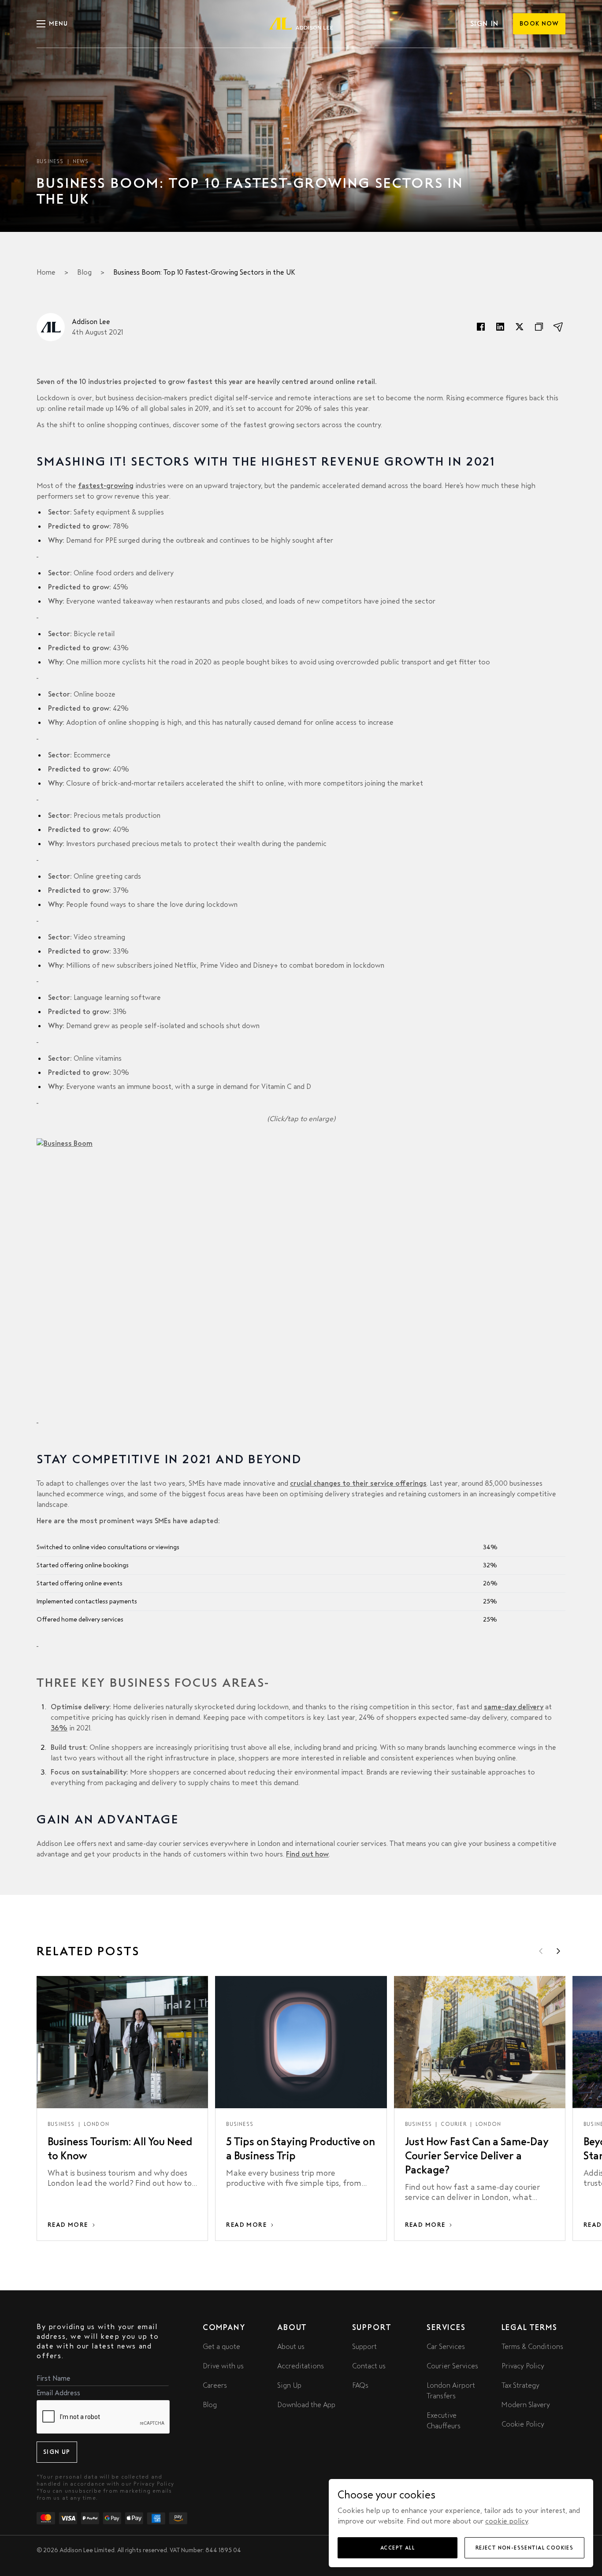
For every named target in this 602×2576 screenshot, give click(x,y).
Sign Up (57, 2452)
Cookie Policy (523, 2424)
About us (291, 2347)
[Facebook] (481, 327)
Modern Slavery (526, 2405)
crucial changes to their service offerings (358, 1483)
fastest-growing (106, 486)
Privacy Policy (154, 2484)
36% (59, 1728)
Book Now (539, 24)
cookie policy (507, 2521)
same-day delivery (514, 1707)
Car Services (446, 2347)
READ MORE (68, 2225)
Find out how (307, 1854)
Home (46, 272)
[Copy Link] (539, 327)
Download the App (306, 2405)
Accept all (398, 2548)
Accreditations (301, 2366)
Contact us (369, 2366)
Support (364, 2347)
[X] (520, 327)
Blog (84, 272)
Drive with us (223, 2366)
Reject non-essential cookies (524, 2548)
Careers (215, 2385)
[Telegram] (558, 327)
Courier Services (452, 2366)
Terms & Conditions (532, 2347)
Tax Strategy (520, 2385)
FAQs (360, 2385)
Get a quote (221, 2347)
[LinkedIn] (500, 327)
